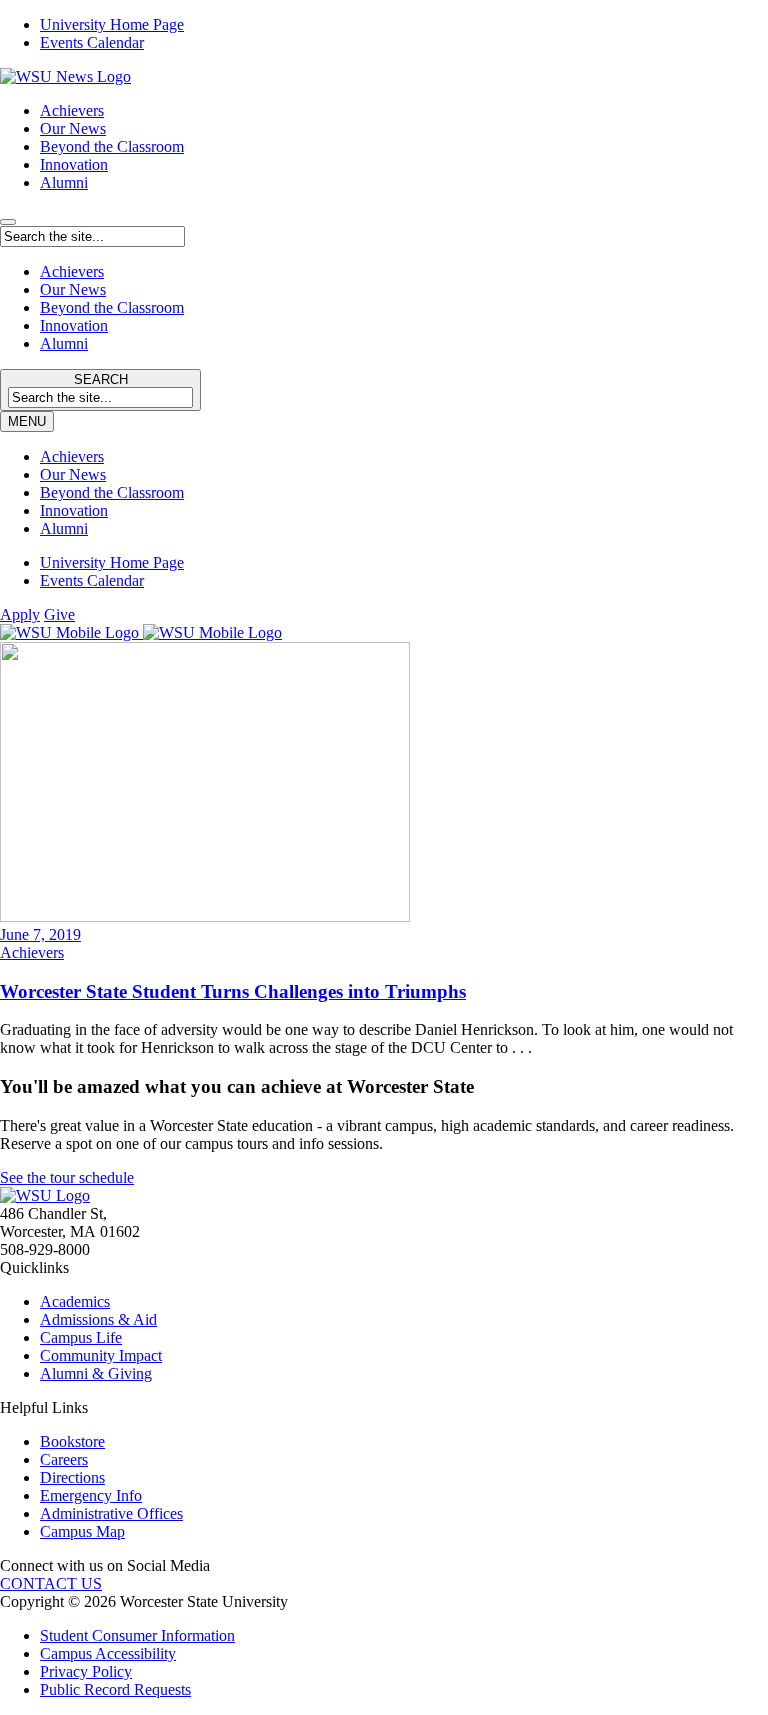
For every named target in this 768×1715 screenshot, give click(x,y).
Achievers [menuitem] (72, 456)
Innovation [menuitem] (74, 510)
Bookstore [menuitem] (72, 1441)
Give (59, 614)
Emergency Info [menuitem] (91, 1495)
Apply (20, 614)
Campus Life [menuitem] (81, 1337)
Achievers (72, 110)
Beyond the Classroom (112, 146)
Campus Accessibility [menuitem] (108, 1653)
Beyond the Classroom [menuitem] (112, 492)
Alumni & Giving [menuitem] (96, 1373)
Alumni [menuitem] (64, 528)
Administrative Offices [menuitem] (111, 1513)
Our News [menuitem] (73, 474)
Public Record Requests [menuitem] (115, 1689)
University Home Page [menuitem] (112, 24)
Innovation (74, 164)
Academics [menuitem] (75, 1301)
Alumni (64, 182)
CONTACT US (51, 1583)
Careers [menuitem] (64, 1459)
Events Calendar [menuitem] (92, 42)
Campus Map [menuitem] (82, 1531)
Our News (73, 128)
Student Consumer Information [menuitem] (137, 1635)
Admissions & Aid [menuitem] (98, 1319)
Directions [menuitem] (72, 1477)
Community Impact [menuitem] (101, 1355)
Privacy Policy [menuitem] (86, 1671)
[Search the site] (8, 222)
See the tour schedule (67, 1177)
